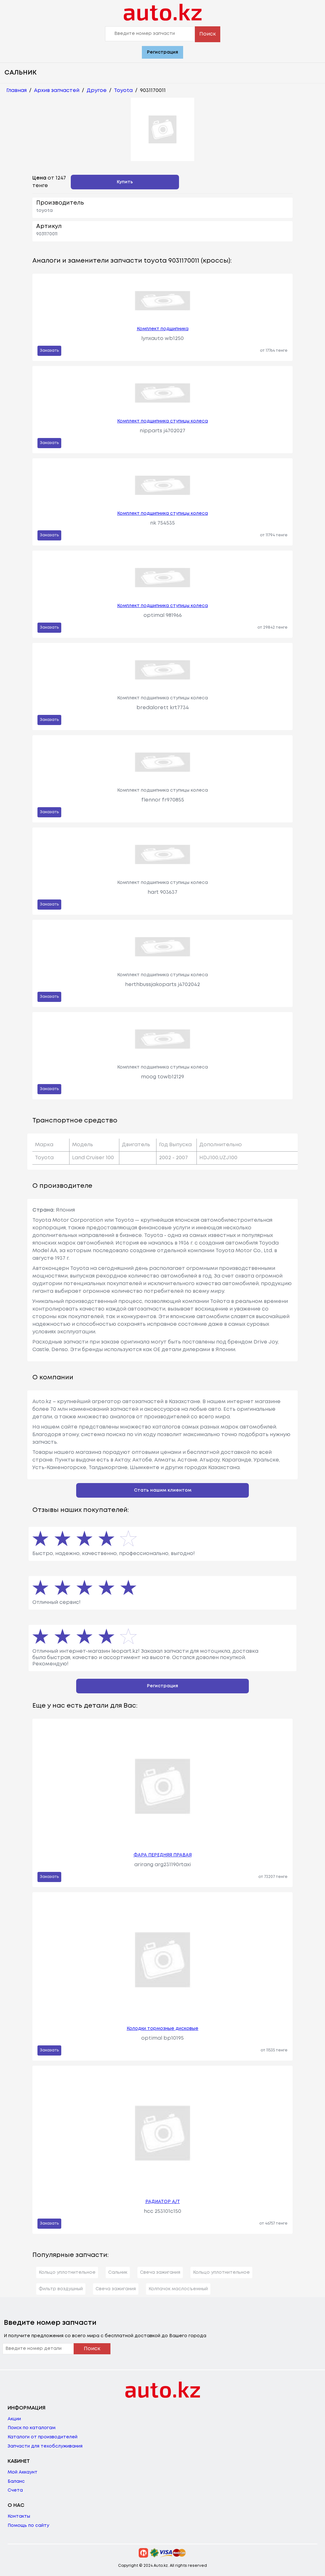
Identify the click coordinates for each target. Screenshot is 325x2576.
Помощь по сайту (28, 2526)
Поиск (208, 34)
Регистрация (162, 52)
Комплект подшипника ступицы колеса (162, 421)
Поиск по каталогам (32, 2428)
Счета (15, 2490)
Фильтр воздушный (61, 2289)
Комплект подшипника (163, 329)
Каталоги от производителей (43, 2437)
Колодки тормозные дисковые (162, 2029)
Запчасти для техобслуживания (45, 2446)
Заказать (49, 351)
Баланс (16, 2481)
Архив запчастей (57, 91)
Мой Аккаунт (23, 2472)
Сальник (118, 2272)
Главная (17, 91)
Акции (14, 2419)
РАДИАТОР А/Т (163, 2202)
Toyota (123, 91)
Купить (125, 182)
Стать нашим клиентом (163, 1490)
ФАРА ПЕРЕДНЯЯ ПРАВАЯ (163, 1855)
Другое (97, 91)
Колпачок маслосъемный (178, 2289)
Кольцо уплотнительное (67, 2272)
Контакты (19, 2516)
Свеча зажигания (160, 2272)
